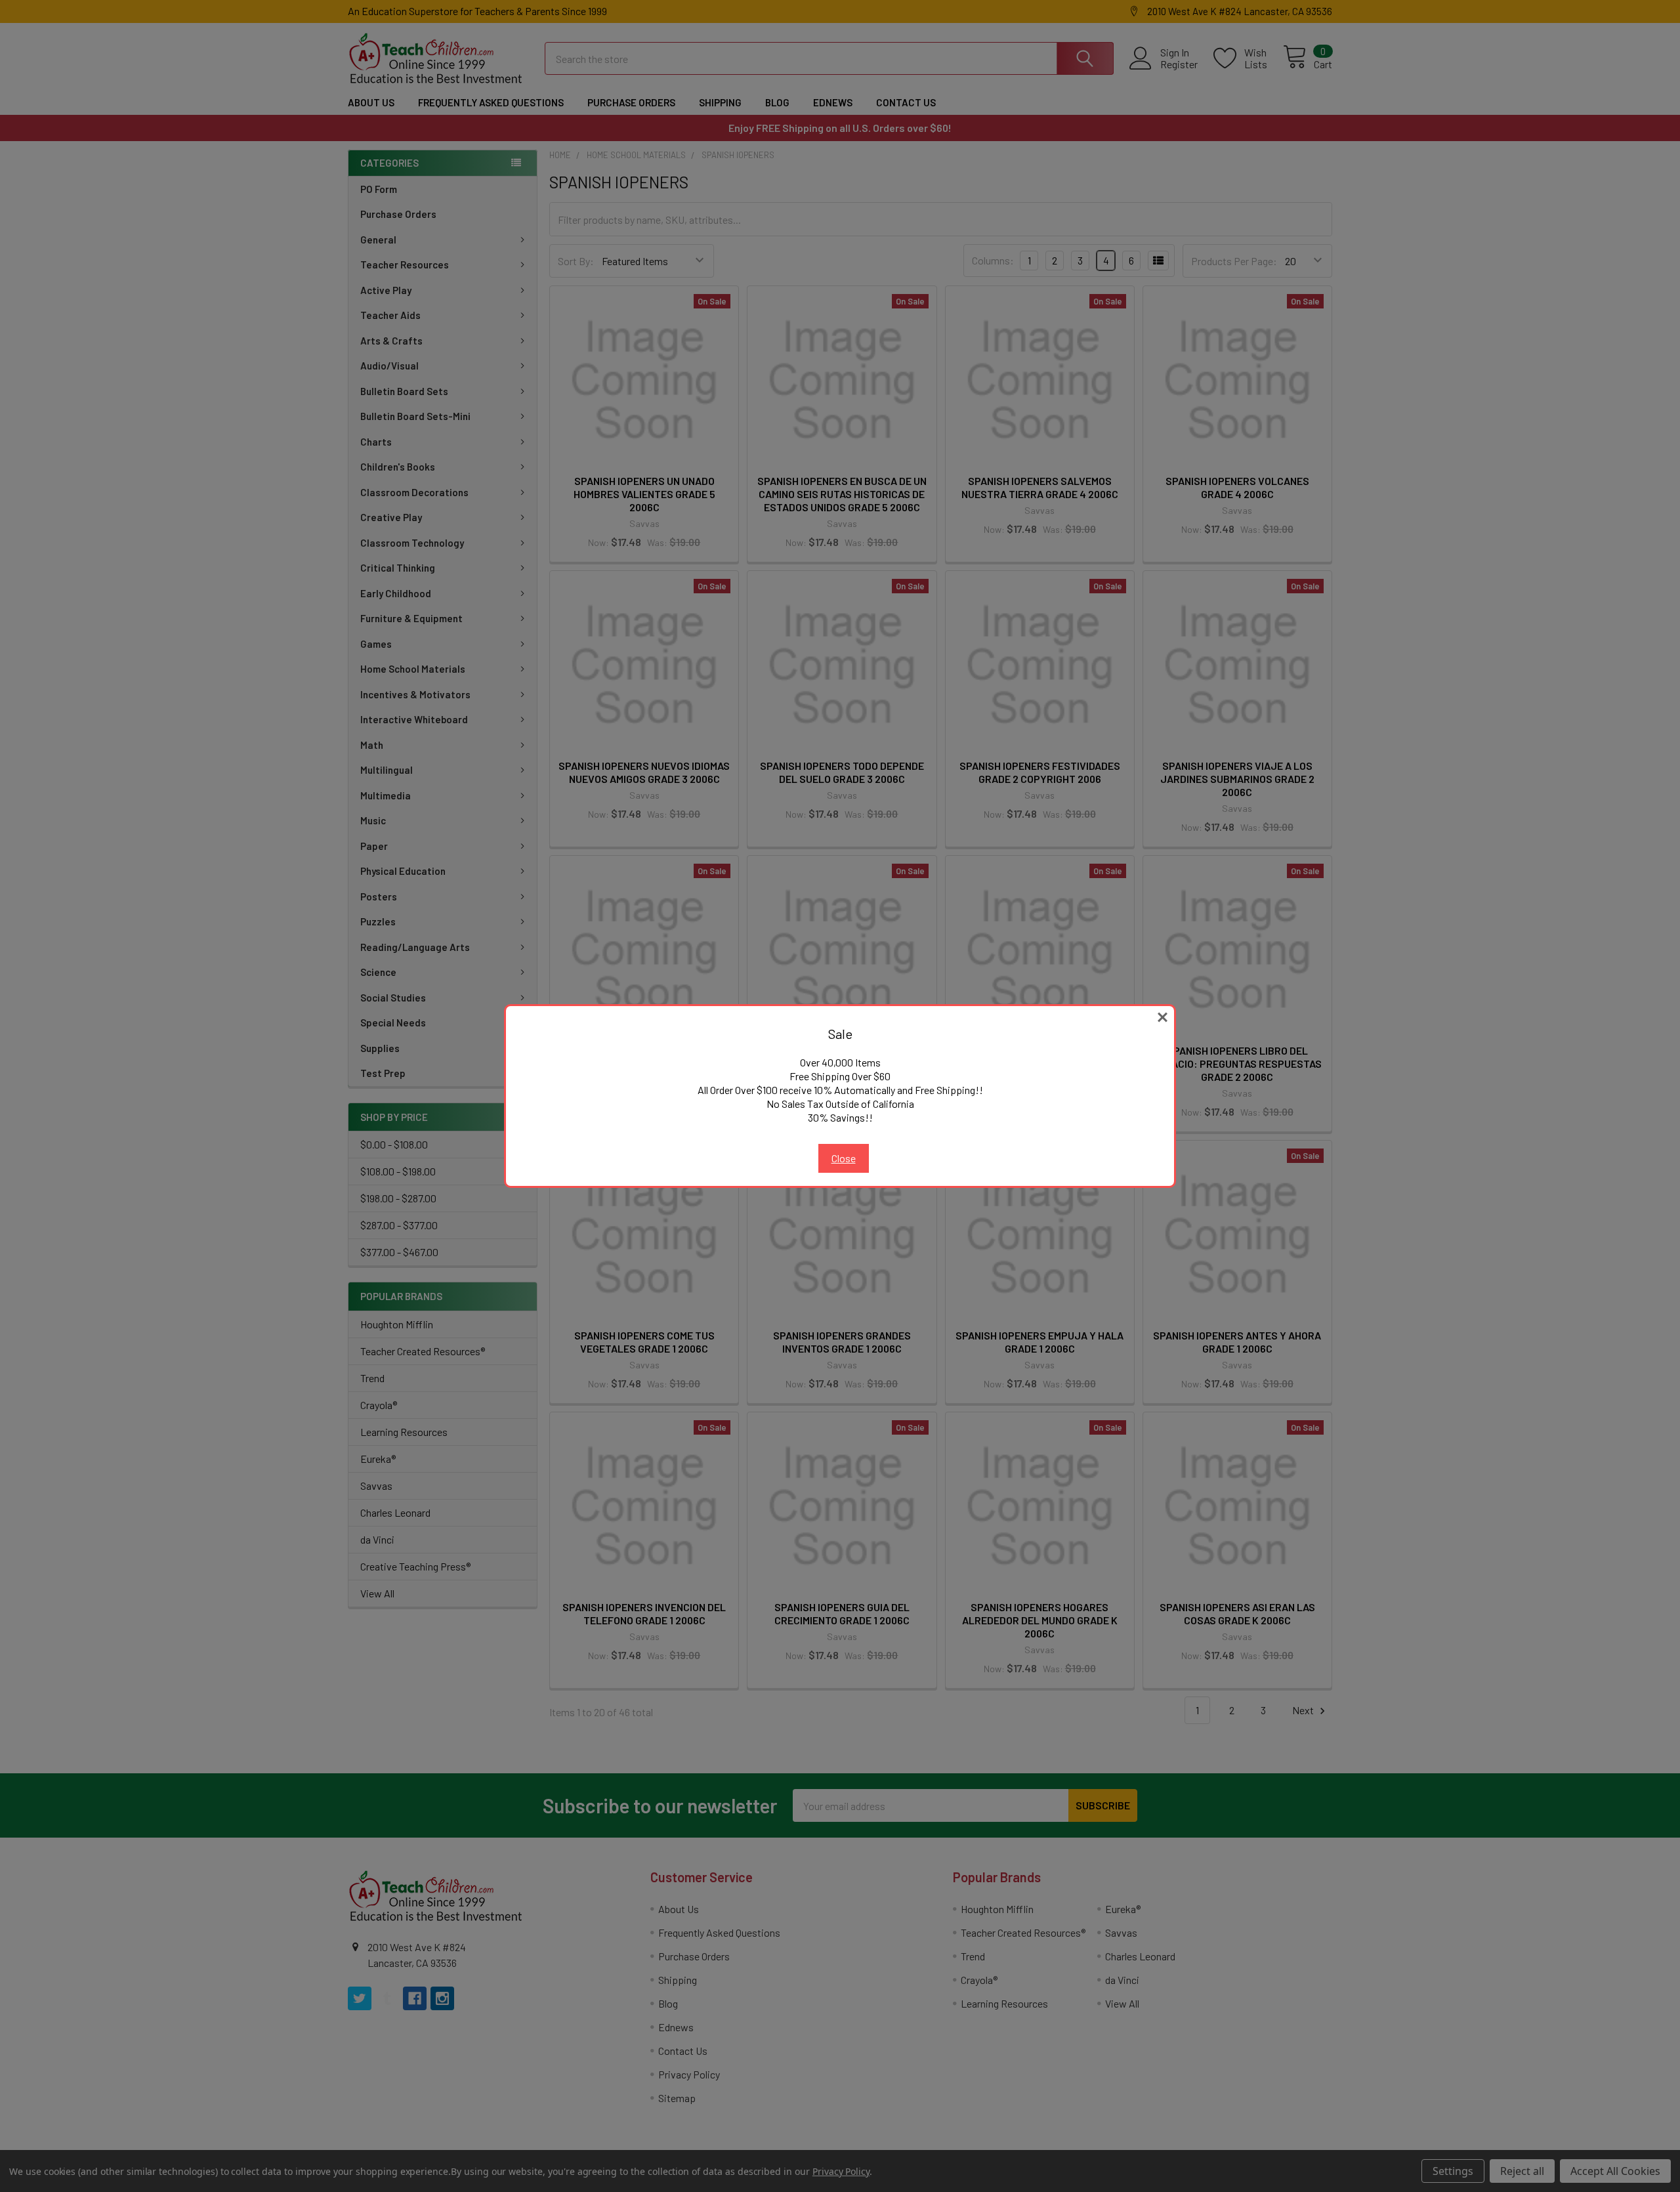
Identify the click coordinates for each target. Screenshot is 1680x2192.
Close (844, 1158)
